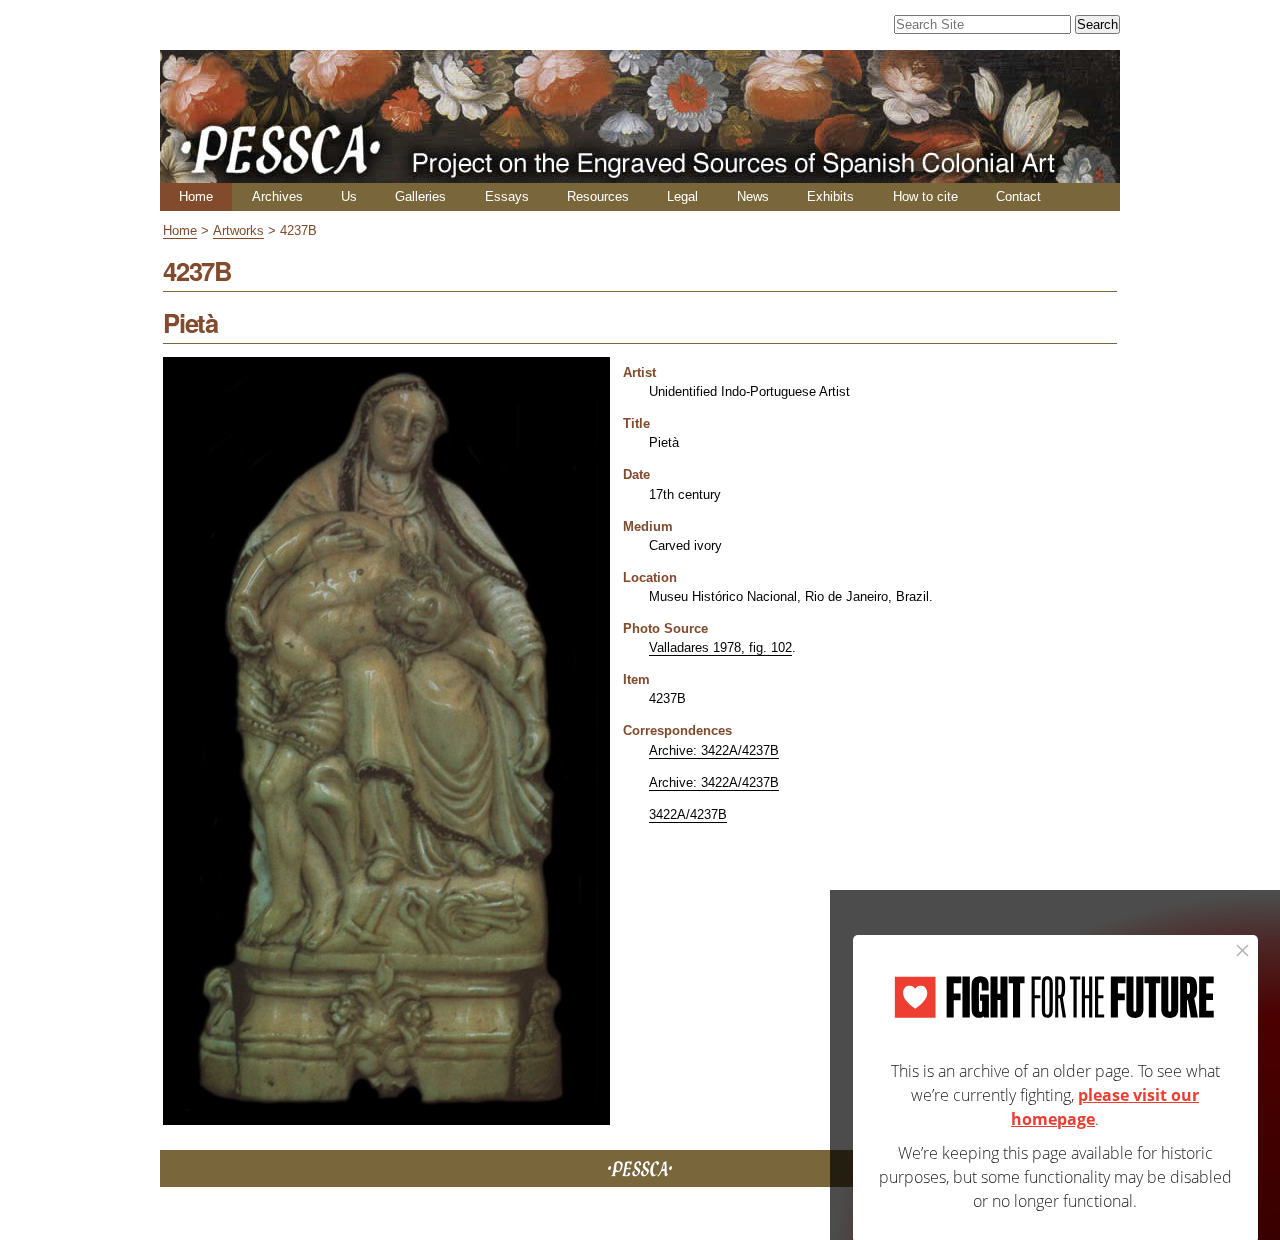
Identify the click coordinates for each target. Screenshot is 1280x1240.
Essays (507, 196)
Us (349, 196)
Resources (598, 196)
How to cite (925, 196)
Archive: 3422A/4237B (714, 750)
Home (196, 196)
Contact (1018, 196)
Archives (277, 196)
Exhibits (830, 196)
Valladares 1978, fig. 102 (720, 647)
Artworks (238, 230)
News (753, 196)
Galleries (420, 196)
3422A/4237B (688, 814)
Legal (682, 196)
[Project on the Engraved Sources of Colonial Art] (640, 174)
